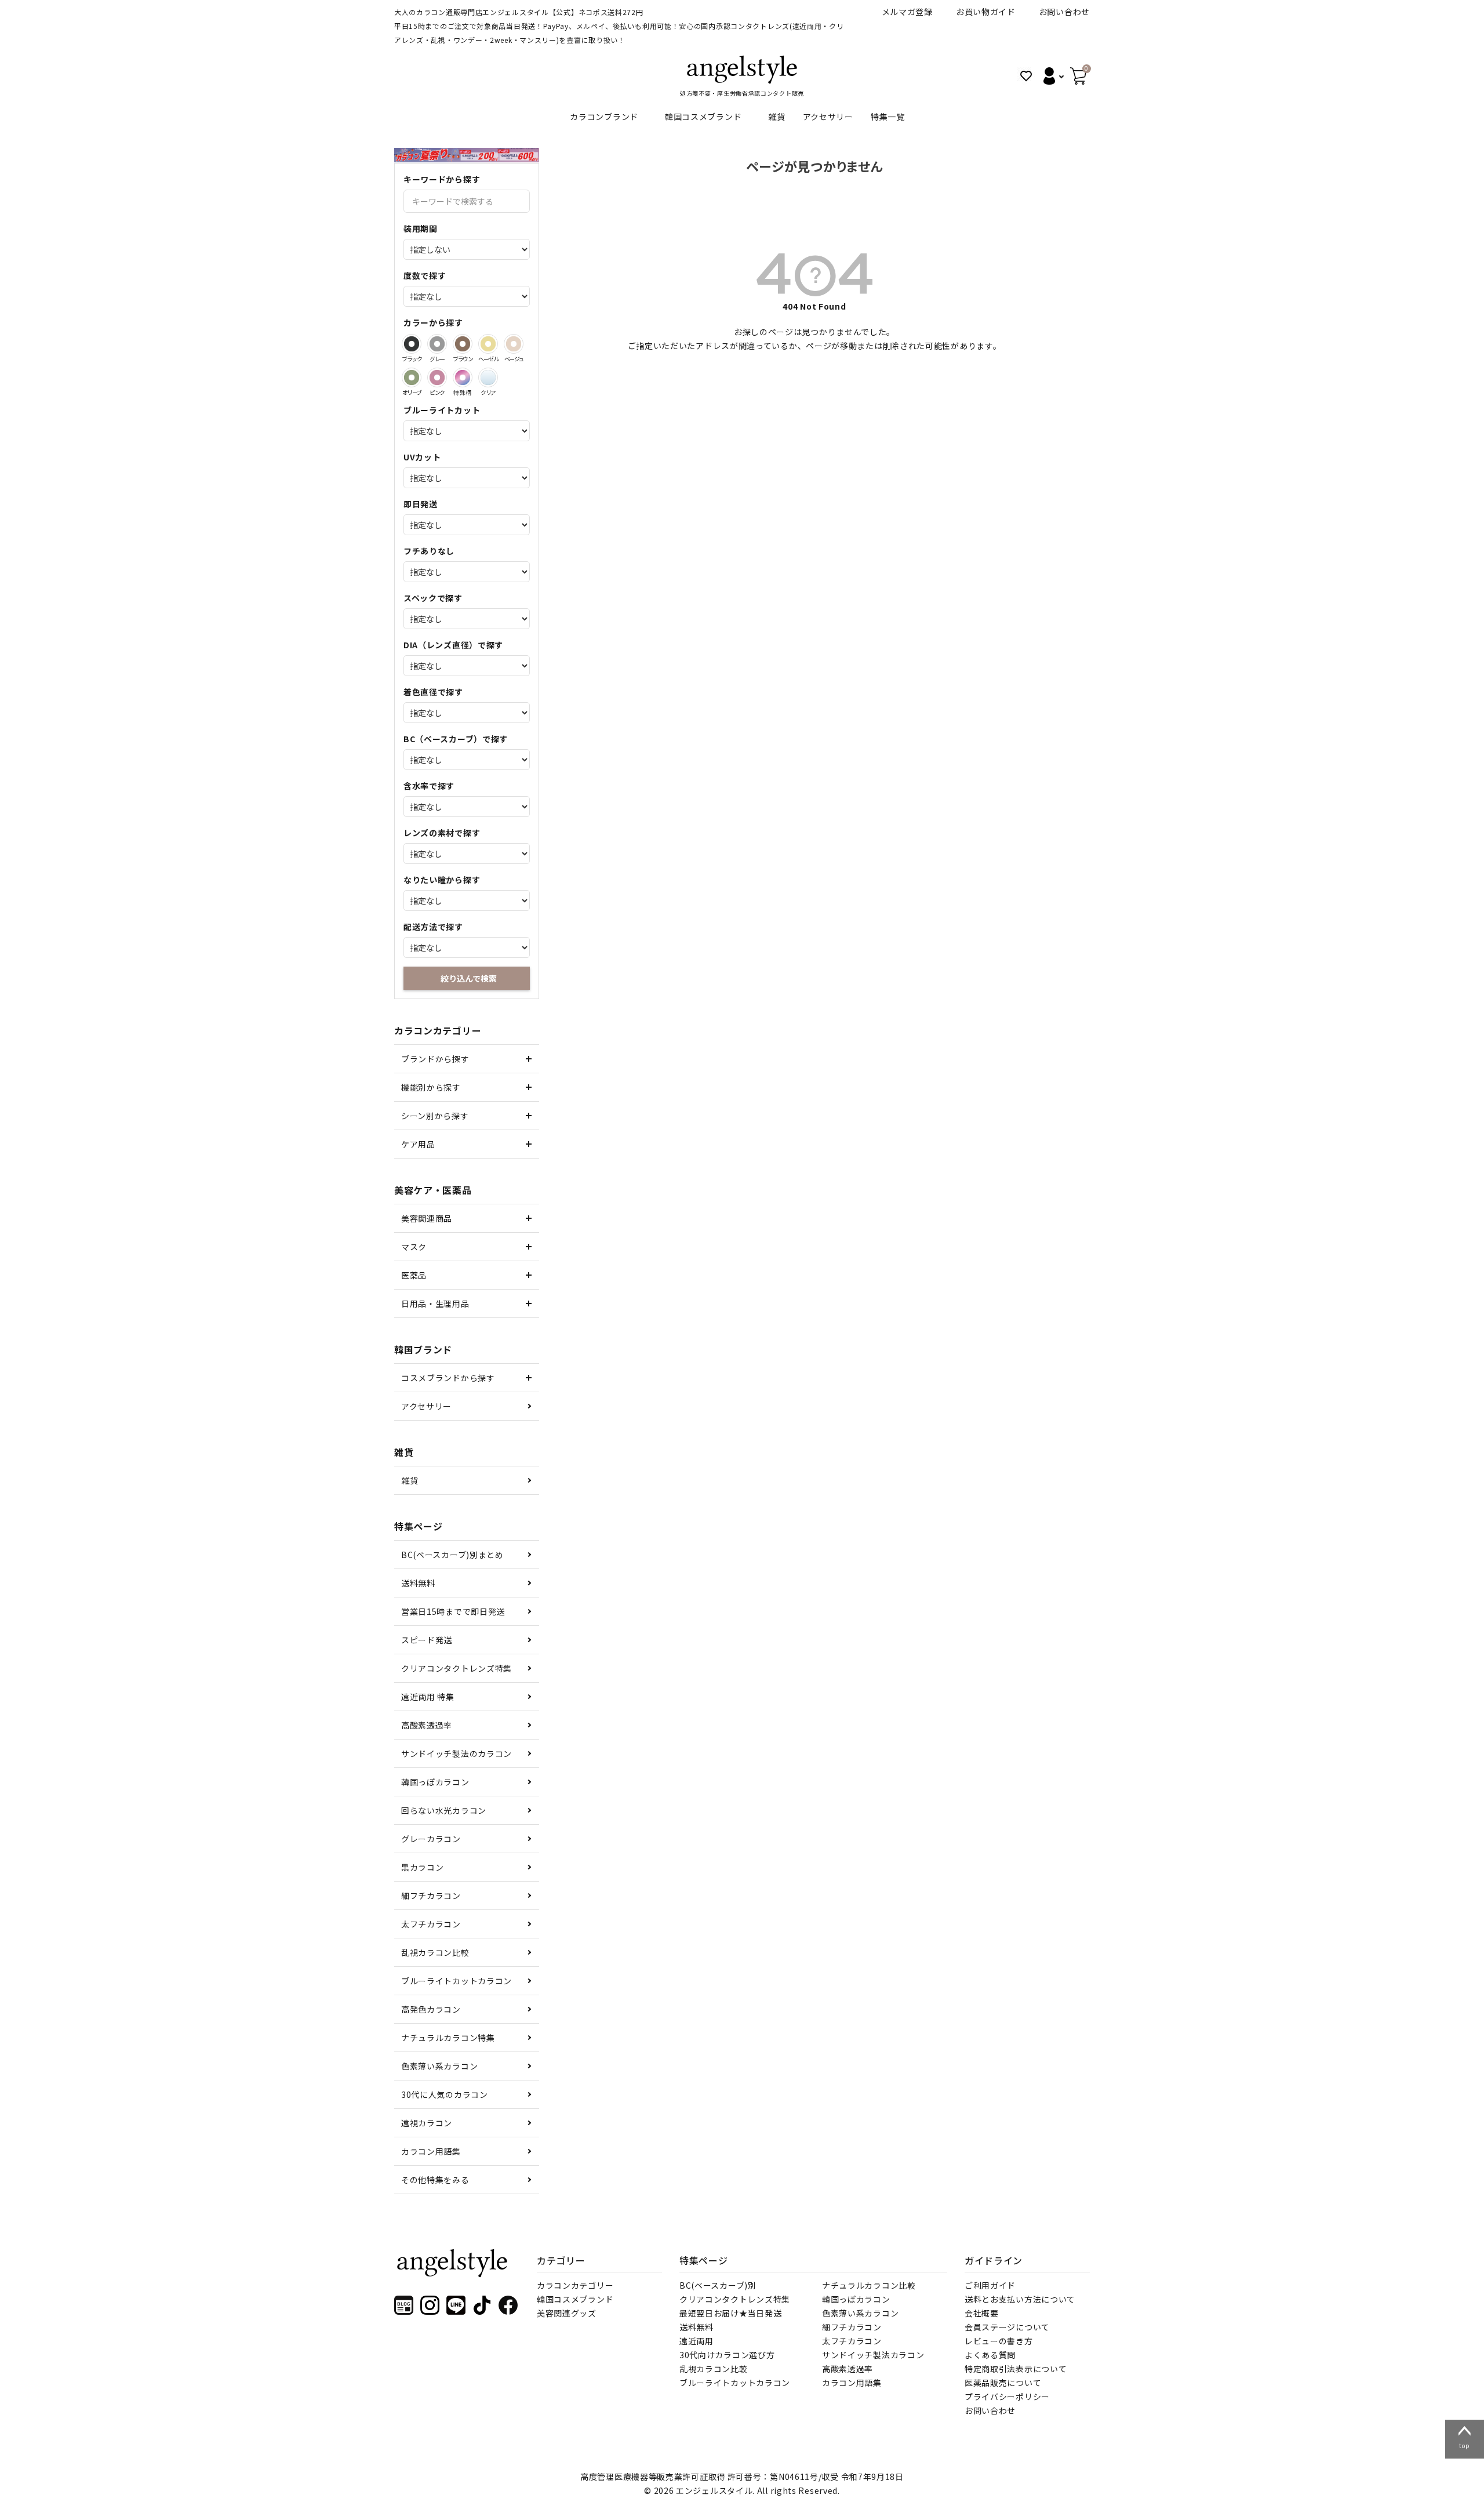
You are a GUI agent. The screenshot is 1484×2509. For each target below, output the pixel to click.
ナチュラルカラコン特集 (448, 2038)
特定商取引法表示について (1016, 2369)
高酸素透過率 (427, 1725)
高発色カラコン (431, 2009)
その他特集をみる (435, 2180)
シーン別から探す (435, 1116)
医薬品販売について (1003, 2383)
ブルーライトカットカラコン (457, 1981)
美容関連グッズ (567, 2313)
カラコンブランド (604, 117)
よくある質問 (990, 2355)
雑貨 (776, 117)
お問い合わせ (1064, 12)
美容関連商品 (427, 1218)
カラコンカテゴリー (575, 2285)
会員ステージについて (1007, 2327)
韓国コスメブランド (703, 117)
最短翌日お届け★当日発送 (730, 2313)
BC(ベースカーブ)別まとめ (452, 1555)
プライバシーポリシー (1007, 2397)
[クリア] (488, 377)
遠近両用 (696, 2341)
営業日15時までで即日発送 (453, 1611)
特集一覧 (888, 117)
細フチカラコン (431, 1896)
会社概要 (982, 2313)
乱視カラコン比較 (435, 1952)
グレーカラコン (431, 1839)
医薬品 (414, 1275)
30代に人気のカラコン (445, 2094)
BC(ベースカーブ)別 (718, 2285)
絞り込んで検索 (469, 978)
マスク (414, 1247)
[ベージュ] (514, 344)
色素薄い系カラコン (439, 2066)
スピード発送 (427, 1640)
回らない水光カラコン (444, 1810)
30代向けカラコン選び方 (727, 2355)
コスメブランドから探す (448, 1378)
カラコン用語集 (431, 2151)
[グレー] (437, 344)
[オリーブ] (412, 377)
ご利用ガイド (990, 2285)
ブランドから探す (435, 1059)
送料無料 (418, 1583)
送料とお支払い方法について (1020, 2299)
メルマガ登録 (907, 12)
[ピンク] (437, 377)
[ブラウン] (463, 344)
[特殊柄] (463, 377)
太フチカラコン (431, 1924)
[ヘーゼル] (488, 344)
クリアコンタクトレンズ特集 (457, 1668)
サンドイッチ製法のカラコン (457, 1753)
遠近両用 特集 (428, 1697)
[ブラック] (412, 344)
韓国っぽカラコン (435, 1782)
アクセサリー (828, 117)
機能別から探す (431, 1087)
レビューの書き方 (999, 2341)
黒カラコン (423, 1867)
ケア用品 (418, 1144)
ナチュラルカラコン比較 (869, 2285)
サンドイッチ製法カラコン (873, 2355)
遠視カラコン (427, 2123)
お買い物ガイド (986, 12)
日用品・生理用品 (435, 1303)
